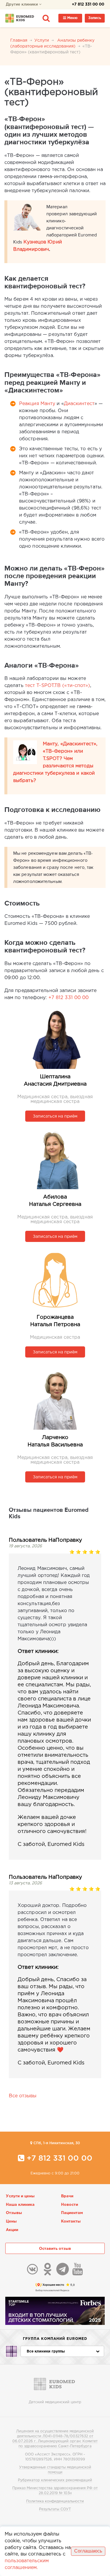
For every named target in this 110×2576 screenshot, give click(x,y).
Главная (19, 40)
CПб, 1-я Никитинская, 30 (56, 2143)
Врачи (67, 2196)
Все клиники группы (46, 2351)
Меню (72, 18)
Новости (70, 2205)
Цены (11, 2222)
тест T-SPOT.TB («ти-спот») (58, 686)
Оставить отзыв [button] (55, 2249)
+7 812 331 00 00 (88, 5)
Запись (95, 18)
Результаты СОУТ (55, 2509)
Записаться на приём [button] (55, 1116)
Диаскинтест (79, 404)
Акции (12, 2230)
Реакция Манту (37, 404)
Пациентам (72, 2213)
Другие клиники (22, 5)
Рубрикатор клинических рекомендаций (55, 2480)
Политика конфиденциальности (55, 2501)
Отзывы (14, 2213)
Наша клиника (20, 2205)
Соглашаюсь (88, 2551)
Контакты (71, 2222)
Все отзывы (23, 2096)
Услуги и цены (20, 2196)
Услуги (42, 40)
